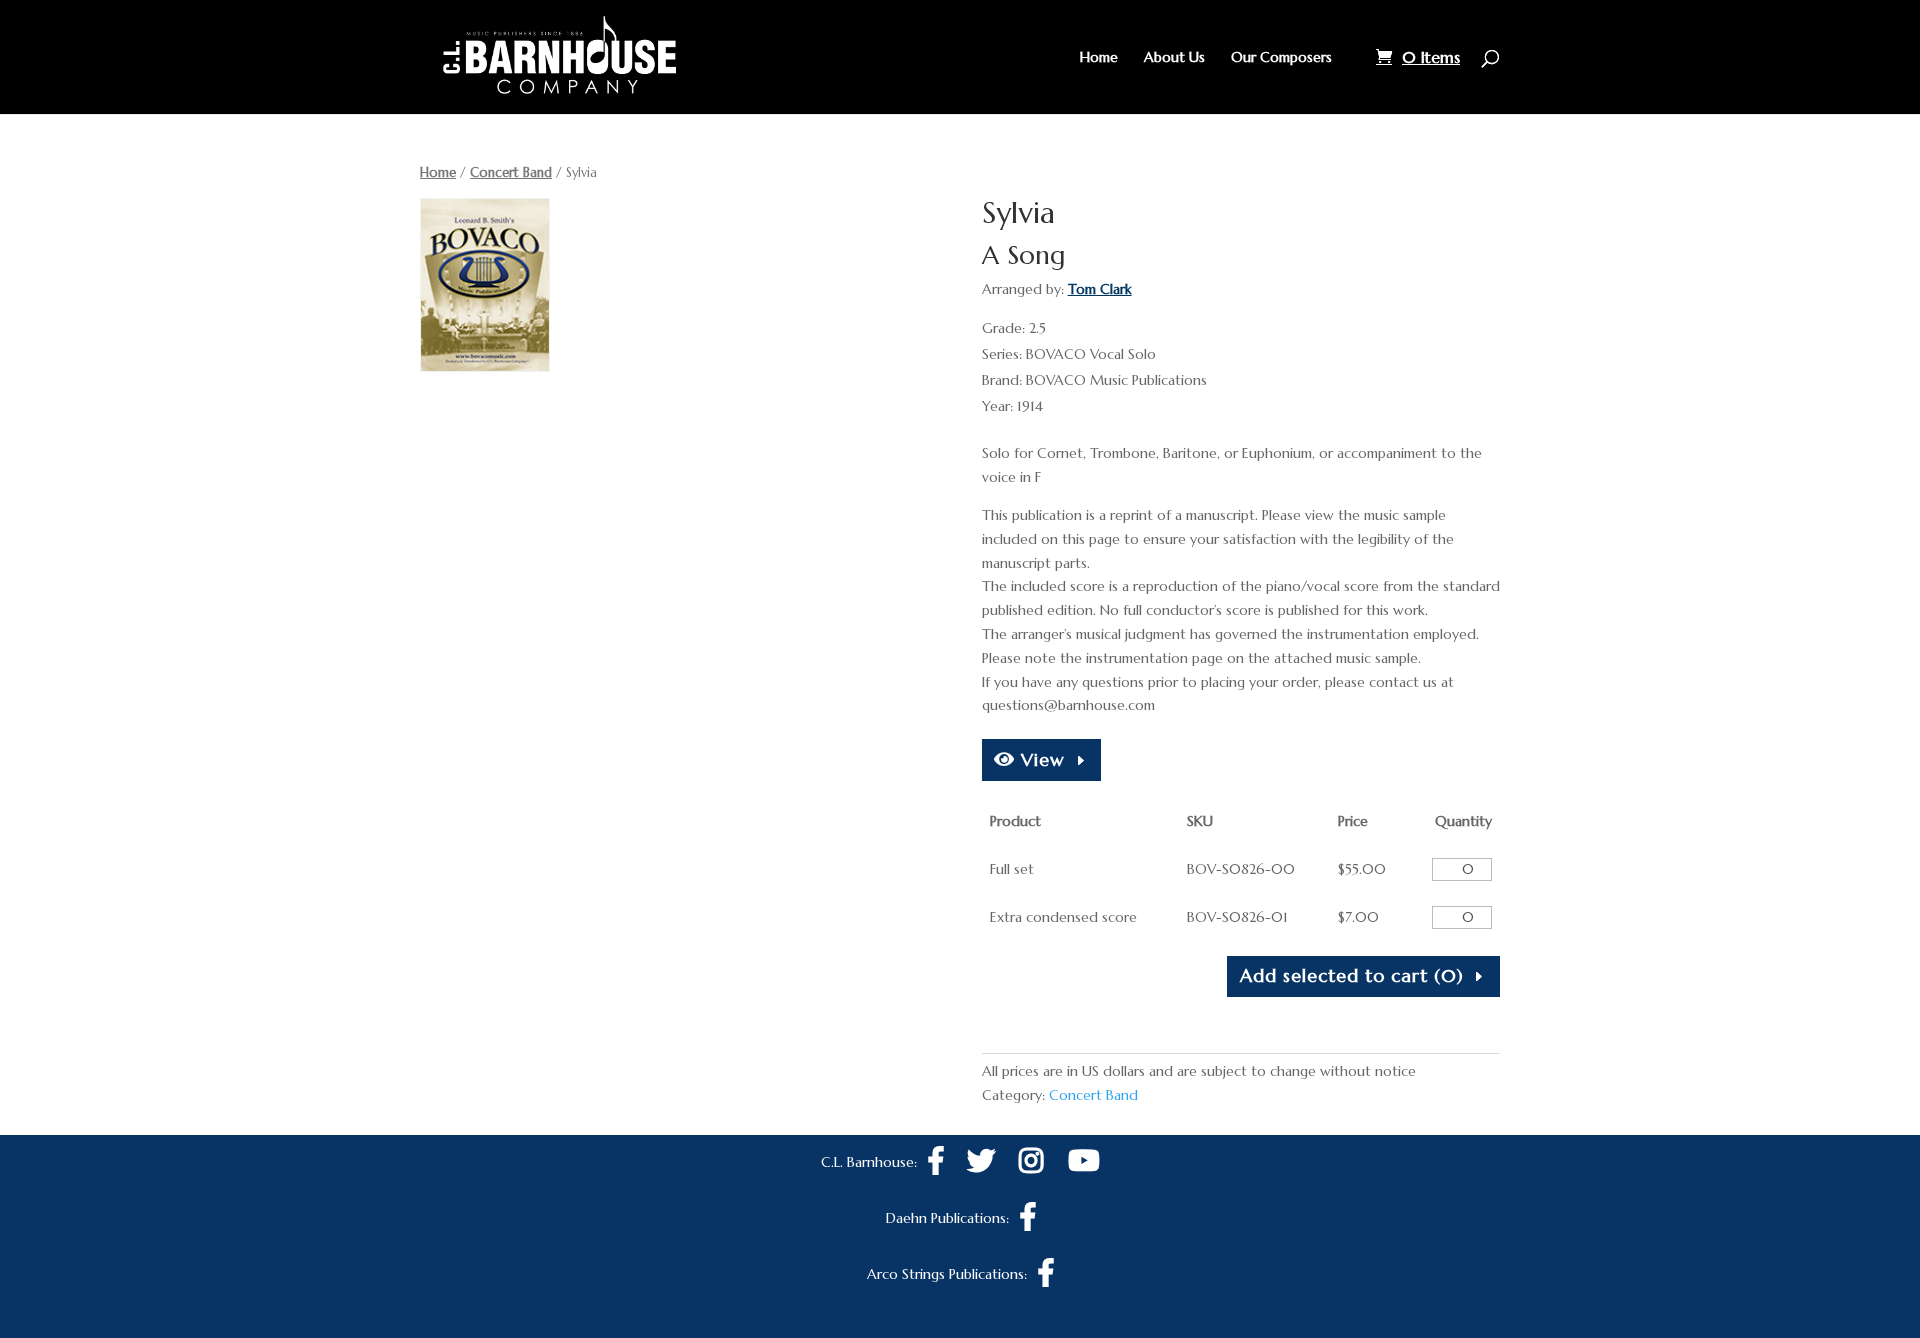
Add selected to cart (1352, 975)
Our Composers (1281, 58)
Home (1099, 58)
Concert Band (511, 172)
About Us (1174, 58)
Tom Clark (1100, 289)
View (1040, 759)
